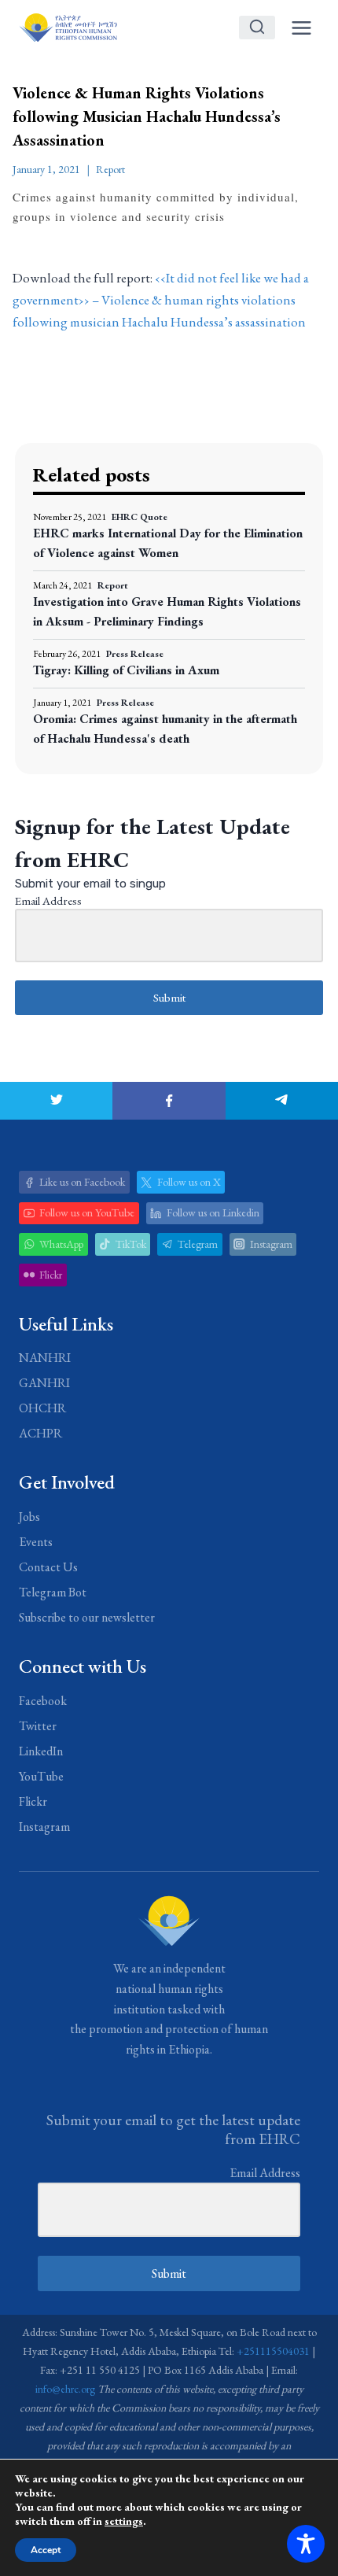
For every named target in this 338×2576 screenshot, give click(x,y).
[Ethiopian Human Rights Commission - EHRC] (68, 27)
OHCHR (42, 1408)
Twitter (38, 1726)
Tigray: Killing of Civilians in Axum (126, 670)
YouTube (41, 1776)
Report (110, 169)
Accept (46, 2550)
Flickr (33, 1801)
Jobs (29, 1517)
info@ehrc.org (65, 2389)
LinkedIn (41, 1751)
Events (36, 1542)
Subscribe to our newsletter (87, 1617)
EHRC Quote (140, 517)
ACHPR (40, 1433)
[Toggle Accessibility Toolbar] (306, 2544)
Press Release (135, 654)
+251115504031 (273, 2351)
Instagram (44, 1827)
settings (124, 2521)
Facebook (43, 1701)
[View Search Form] (257, 28)
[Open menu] (301, 28)
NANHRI (45, 1358)
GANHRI (44, 1383)
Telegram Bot (53, 1592)
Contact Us (48, 1567)
